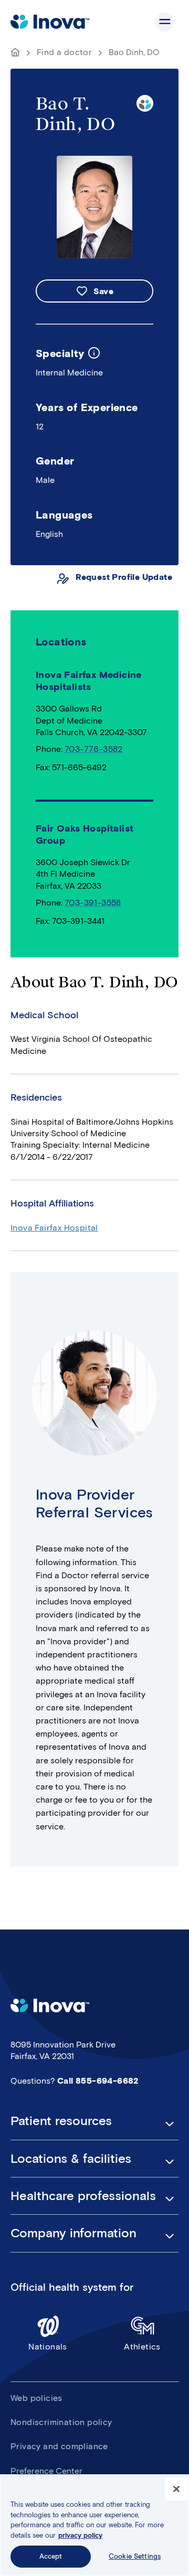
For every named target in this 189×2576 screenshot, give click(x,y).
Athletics (142, 2347)
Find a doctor (64, 52)
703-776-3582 (94, 749)
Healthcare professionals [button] (83, 2196)
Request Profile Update (124, 577)
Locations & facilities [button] (71, 2159)
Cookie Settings (135, 2556)
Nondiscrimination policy (61, 2422)
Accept (51, 2556)
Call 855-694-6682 (98, 2081)
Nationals (48, 2347)
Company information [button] (73, 2233)
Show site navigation (165, 22)
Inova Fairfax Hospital (54, 1228)
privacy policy (80, 2535)
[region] (94, 2525)
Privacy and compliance (59, 2446)
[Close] (176, 2489)
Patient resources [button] (61, 2121)
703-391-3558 (93, 903)
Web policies (36, 2398)
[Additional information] (94, 353)
